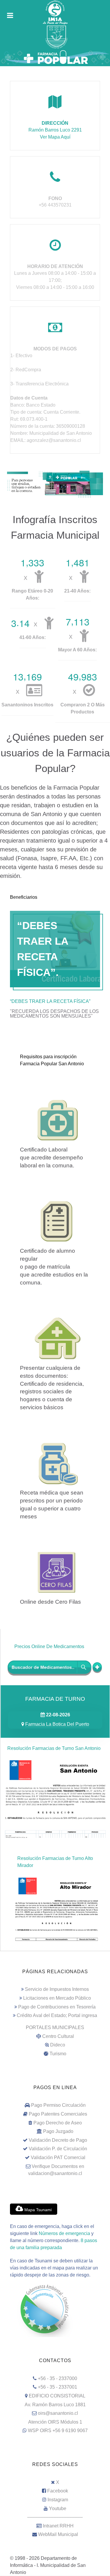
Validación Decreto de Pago (58, 2140)
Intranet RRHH (58, 2526)
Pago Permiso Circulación (58, 2105)
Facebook (58, 2491)
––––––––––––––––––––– (55, 2517)
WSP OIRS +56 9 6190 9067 (58, 2431)
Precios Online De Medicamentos (49, 1646)
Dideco (58, 2045)
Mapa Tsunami (37, 2210)
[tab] (55, 1000)
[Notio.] (55, 484)
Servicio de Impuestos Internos (57, 1989)
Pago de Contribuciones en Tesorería (57, 2007)
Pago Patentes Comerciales (58, 2114)
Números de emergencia (64, 2233)
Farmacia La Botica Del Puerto (57, 1724)
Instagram (58, 2500)
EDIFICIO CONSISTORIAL (57, 2396)
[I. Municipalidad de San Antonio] (55, 12)
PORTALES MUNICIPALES (55, 2027)
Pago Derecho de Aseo (58, 2123)
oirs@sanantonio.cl (58, 2413)
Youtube (58, 2508)
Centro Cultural (58, 2036)
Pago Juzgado (58, 2131)
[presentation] (55, 1000)
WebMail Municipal (58, 2534)
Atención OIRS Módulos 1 (55, 2422)
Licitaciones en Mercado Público (57, 1998)
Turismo (58, 2054)
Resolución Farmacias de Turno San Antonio (54, 1748)
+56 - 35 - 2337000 (57, 2378)
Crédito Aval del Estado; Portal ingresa (57, 2015)
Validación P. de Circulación (58, 2149)
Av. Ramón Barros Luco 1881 (55, 2405)
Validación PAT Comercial (58, 2158)
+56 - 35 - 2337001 (57, 2387)
